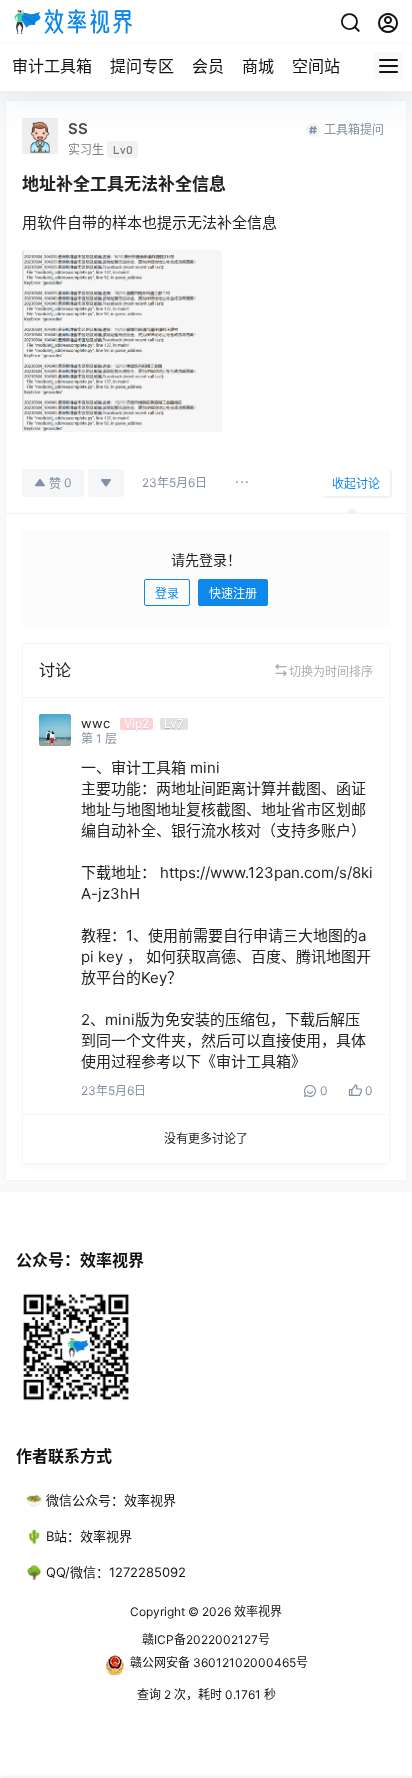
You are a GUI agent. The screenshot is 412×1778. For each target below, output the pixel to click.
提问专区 (142, 66)
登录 (167, 593)
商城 (258, 66)
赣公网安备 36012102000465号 (219, 1662)
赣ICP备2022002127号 (206, 1639)
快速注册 (233, 593)
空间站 (316, 66)
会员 (208, 66)
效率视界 (256, 1611)
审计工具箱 (52, 66)
